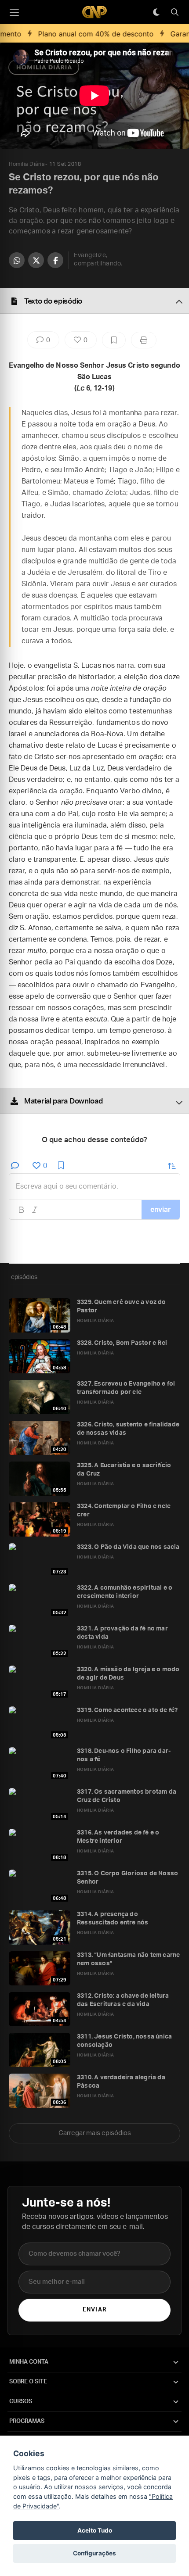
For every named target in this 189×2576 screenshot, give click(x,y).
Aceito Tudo (95, 2530)
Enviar (94, 2310)
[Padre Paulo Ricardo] (94, 12)
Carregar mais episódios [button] (95, 2133)
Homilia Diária (27, 164)
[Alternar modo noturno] (156, 12)
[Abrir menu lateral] (14, 12)
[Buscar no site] (174, 12)
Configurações (94, 2553)
